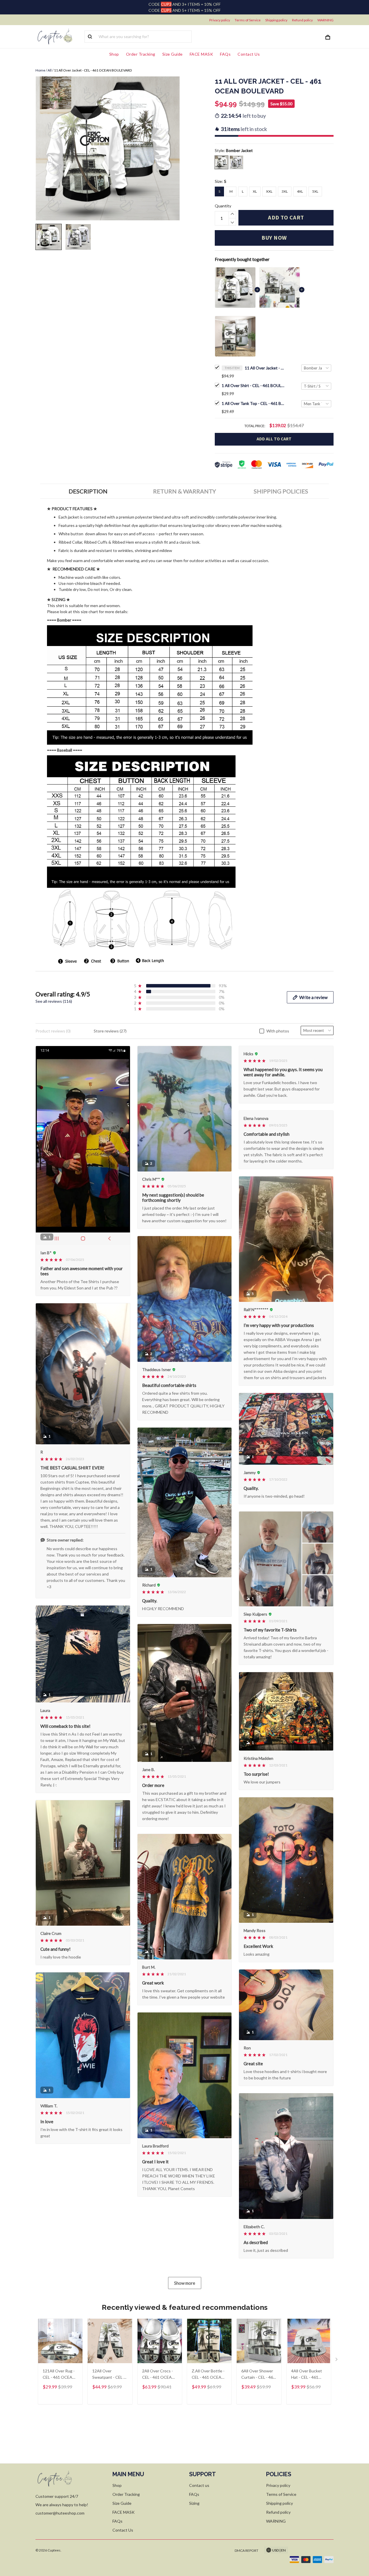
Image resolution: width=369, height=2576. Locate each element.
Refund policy (302, 20)
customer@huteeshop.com (60, 2513)
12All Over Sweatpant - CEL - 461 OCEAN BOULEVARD (109, 2375)
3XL (285, 191)
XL (255, 191)
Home (40, 70)
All (50, 70)
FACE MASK (202, 54)
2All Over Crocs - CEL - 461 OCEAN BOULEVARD (158, 2375)
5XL (315, 191)
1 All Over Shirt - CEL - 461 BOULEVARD (253, 385)
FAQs (225, 54)
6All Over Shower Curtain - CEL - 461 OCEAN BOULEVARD (258, 2375)
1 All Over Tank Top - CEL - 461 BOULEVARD (253, 403)
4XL (300, 191)
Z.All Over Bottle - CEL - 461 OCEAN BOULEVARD (208, 2375)
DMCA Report (246, 2550)
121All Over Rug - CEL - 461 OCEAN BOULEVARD (59, 2375)
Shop (114, 54)
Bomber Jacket (239, 150)
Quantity (223, 206)
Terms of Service (248, 20)
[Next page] (337, 2361)
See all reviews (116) (54, 1001)
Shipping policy (276, 20)
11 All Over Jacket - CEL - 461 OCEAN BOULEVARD (265, 368)
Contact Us (249, 54)
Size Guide (173, 54)
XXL (269, 191)
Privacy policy (220, 20)
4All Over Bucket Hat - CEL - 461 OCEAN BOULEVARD (307, 2375)
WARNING (325, 20)
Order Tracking (141, 54)
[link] (22, 2554)
